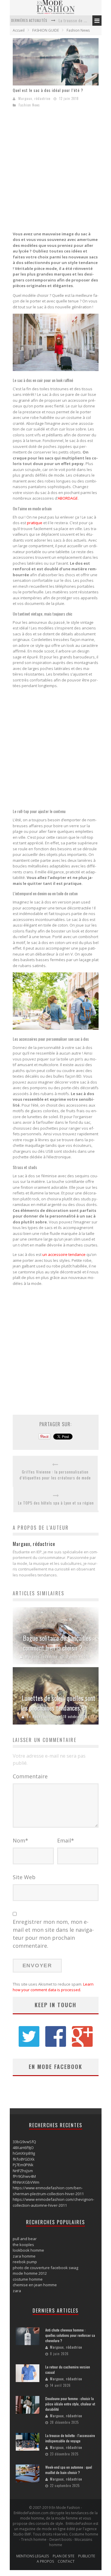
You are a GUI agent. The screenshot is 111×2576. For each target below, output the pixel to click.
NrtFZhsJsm (23, 2171)
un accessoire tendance (64, 1254)
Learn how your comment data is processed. (53, 1987)
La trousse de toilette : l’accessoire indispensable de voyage (70, 2438)
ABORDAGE (68, 498)
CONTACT (66, 2561)
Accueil (19, 30)
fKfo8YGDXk (24, 2159)
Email (66, 1840)
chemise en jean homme (35, 2285)
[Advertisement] (55, 171)
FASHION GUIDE (46, 30)
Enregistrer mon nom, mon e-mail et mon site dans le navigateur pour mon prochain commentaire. (53, 1934)
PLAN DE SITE (63, 2556)
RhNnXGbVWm (26, 2182)
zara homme (24, 2256)
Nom (20, 1840)
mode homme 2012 (30, 2273)
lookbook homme (28, 2250)
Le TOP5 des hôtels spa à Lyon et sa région (56, 1503)
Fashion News (78, 30)
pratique (35, 523)
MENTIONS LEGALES (33, 2556)
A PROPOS (45, 2561)
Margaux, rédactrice (34, 98)
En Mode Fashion (41, 1717)
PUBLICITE (87, 2556)
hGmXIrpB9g (24, 2153)
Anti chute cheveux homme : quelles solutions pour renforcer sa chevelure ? (70, 2335)
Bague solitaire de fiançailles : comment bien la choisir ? (58, 1643)
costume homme (28, 2279)
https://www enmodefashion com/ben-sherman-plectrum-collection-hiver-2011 (48, 2191)
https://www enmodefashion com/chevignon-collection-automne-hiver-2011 (53, 2202)
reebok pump (25, 2262)
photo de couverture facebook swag (45, 2268)
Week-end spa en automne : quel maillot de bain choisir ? (69, 2470)
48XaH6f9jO (23, 2148)
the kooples (23, 2245)
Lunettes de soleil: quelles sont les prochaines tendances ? (58, 1703)
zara (17, 2291)
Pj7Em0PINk (23, 2165)
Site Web (24, 1877)
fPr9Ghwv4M (24, 2176)
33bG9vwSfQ (24, 2142)
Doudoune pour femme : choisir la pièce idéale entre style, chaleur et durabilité (70, 2404)
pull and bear (25, 2239)
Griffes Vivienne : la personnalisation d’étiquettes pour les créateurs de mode (55, 1475)
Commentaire (30, 1776)
